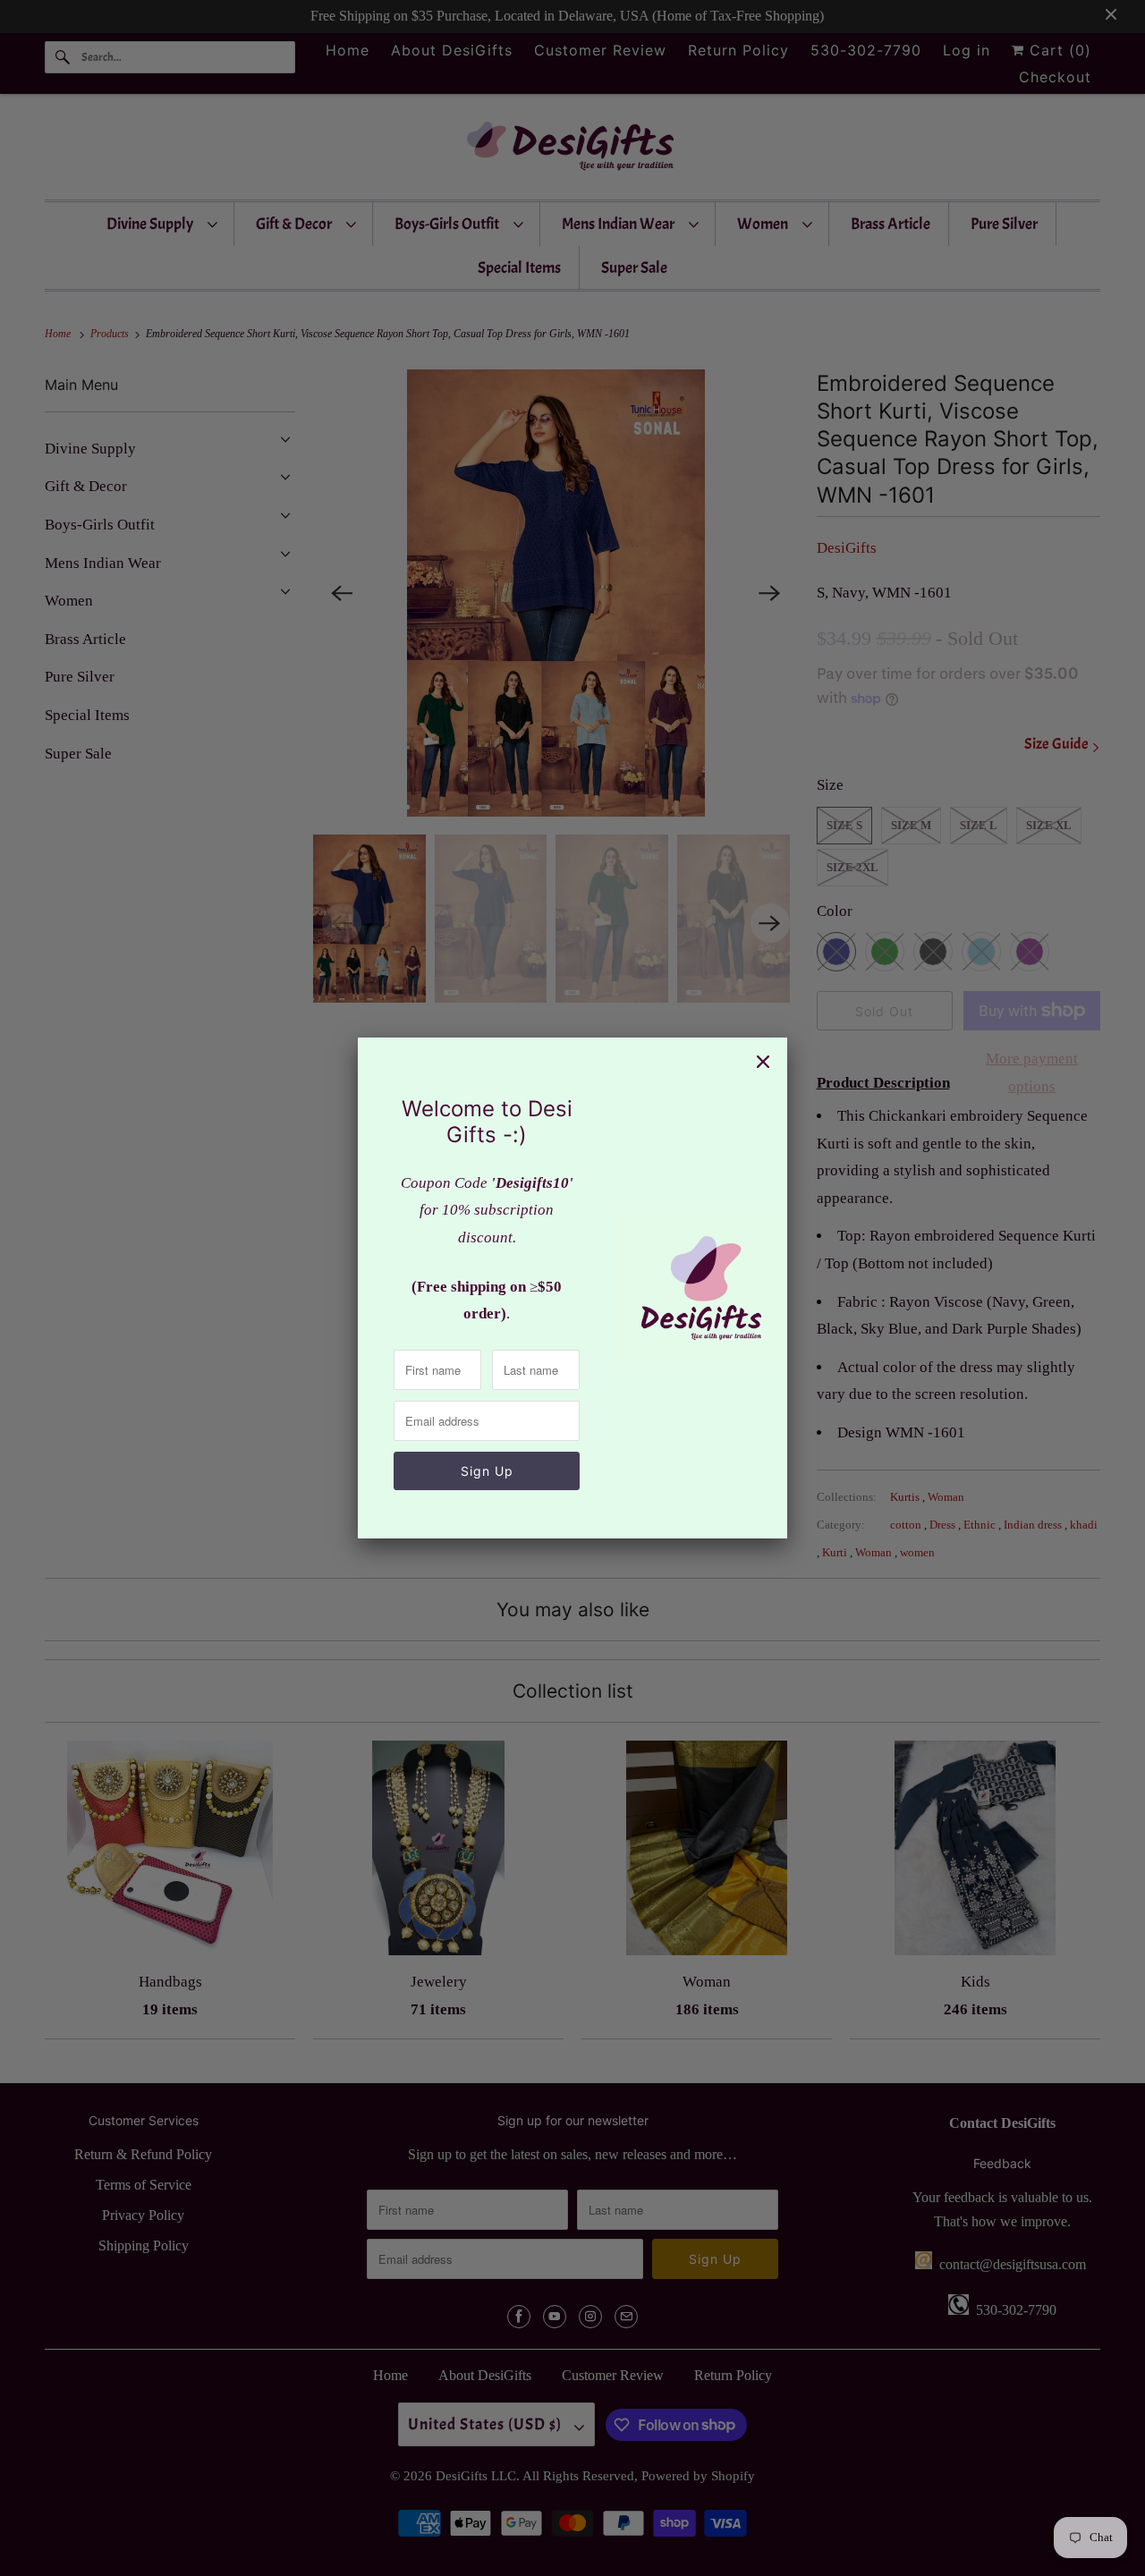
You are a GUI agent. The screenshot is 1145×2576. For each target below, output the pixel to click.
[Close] (763, 1062)
